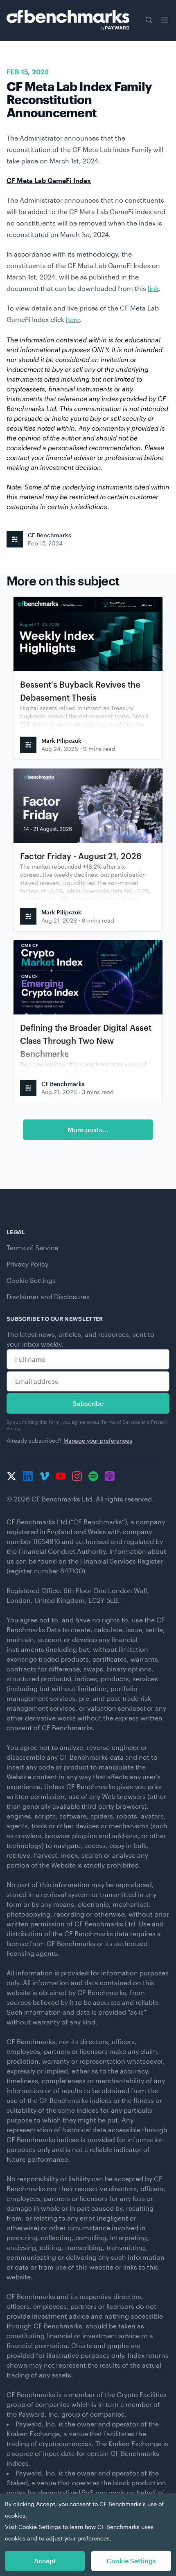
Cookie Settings (31, 1280)
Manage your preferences (98, 1440)
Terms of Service (32, 1248)
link (153, 288)
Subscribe (88, 1403)
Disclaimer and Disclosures (48, 1297)
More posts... (88, 1129)
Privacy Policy (27, 1264)
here (73, 319)
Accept (45, 2561)
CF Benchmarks (50, 535)
